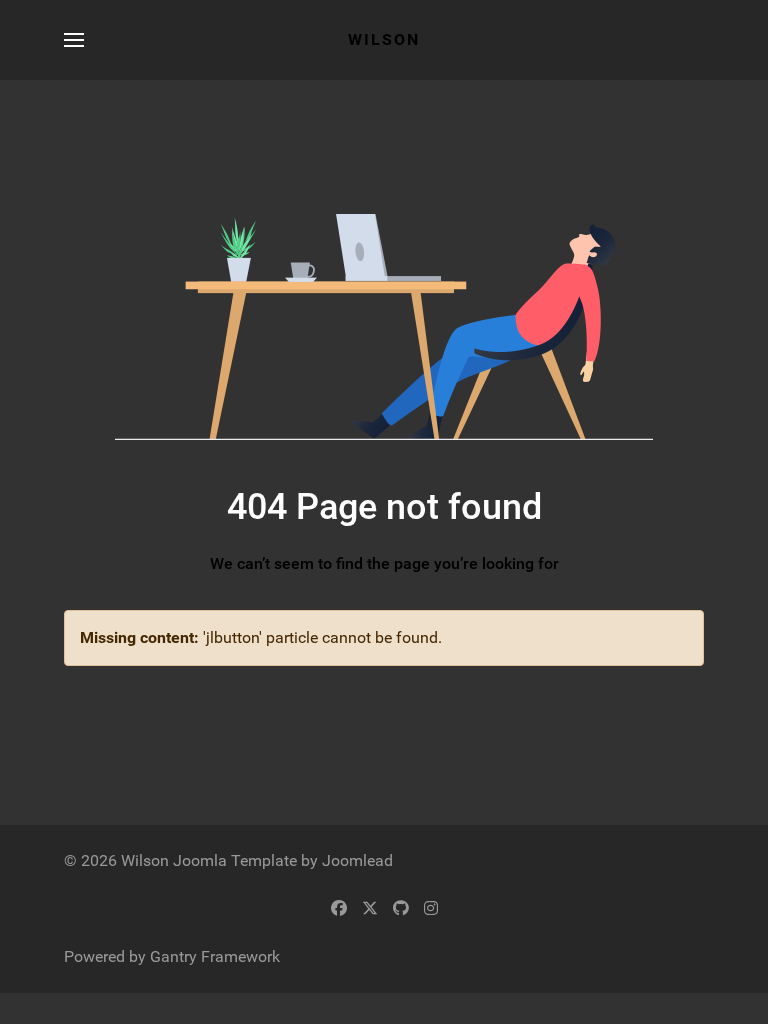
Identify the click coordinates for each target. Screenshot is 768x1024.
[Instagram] (431, 908)
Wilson (384, 39)
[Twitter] (370, 908)
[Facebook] (339, 908)
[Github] (401, 908)
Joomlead (357, 860)
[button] (74, 40)
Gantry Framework (215, 956)
